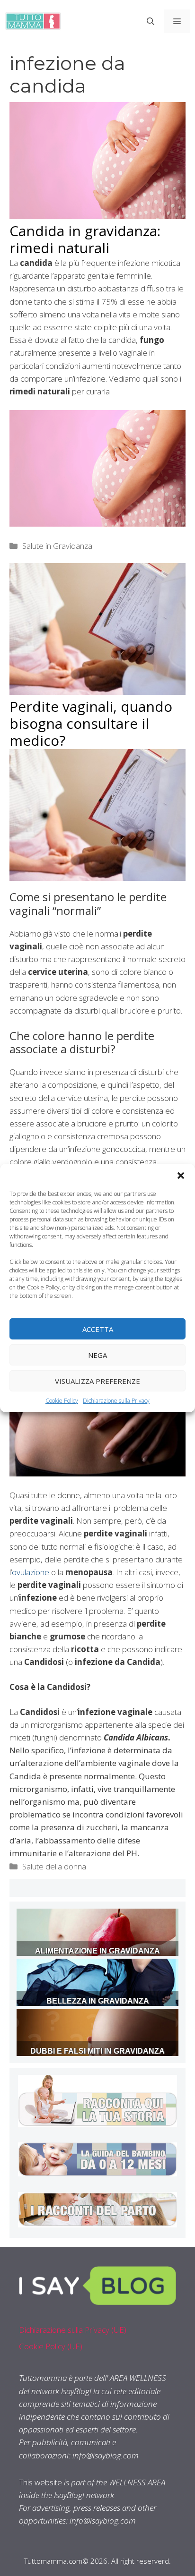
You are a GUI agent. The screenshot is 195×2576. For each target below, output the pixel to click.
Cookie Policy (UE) (51, 2346)
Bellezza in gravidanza (98, 2001)
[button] (181, 1176)
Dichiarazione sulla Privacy (116, 1401)
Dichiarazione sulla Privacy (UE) (73, 2330)
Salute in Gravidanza (57, 546)
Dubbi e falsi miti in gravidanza (97, 2051)
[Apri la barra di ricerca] (151, 21)
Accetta (98, 1329)
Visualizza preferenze (97, 1381)
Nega (97, 1355)
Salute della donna (54, 1866)
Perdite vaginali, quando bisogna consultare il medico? (91, 723)
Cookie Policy (62, 1401)
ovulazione (31, 1572)
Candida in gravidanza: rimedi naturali (85, 239)
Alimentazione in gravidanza (97, 1951)
